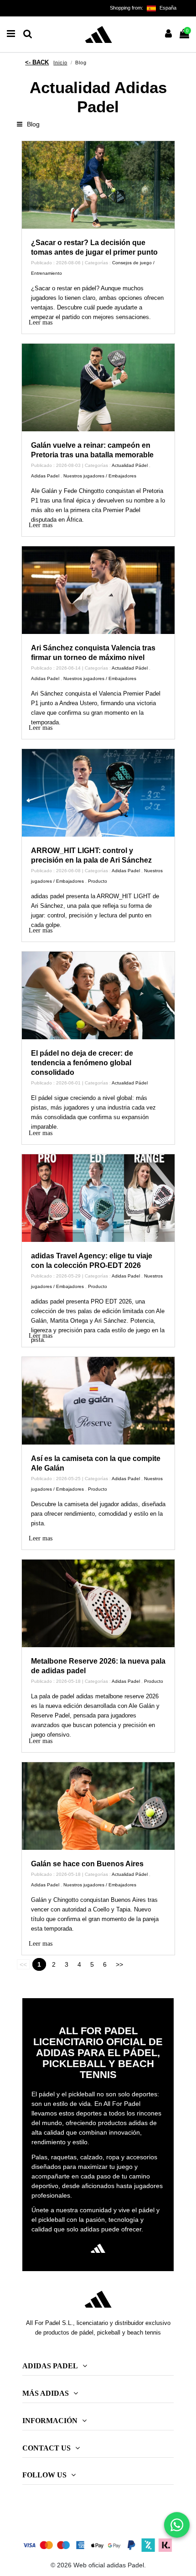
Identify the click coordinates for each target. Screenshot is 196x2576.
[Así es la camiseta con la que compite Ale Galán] (98, 1401)
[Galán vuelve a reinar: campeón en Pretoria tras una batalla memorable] (98, 387)
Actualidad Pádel (130, 465)
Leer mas (41, 322)
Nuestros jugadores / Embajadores (100, 476)
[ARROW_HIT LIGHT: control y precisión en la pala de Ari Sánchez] (98, 793)
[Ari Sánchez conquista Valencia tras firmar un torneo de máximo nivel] (98, 590)
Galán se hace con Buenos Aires (87, 1864)
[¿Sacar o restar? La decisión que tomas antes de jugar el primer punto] (98, 185)
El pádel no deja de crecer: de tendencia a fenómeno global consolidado (82, 1063)
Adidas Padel (45, 476)
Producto (98, 881)
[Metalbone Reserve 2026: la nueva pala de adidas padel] (98, 1603)
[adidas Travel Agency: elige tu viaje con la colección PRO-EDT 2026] (98, 1198)
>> (119, 1964)
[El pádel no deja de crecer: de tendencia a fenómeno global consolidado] (98, 995)
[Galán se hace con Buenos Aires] (98, 1806)
